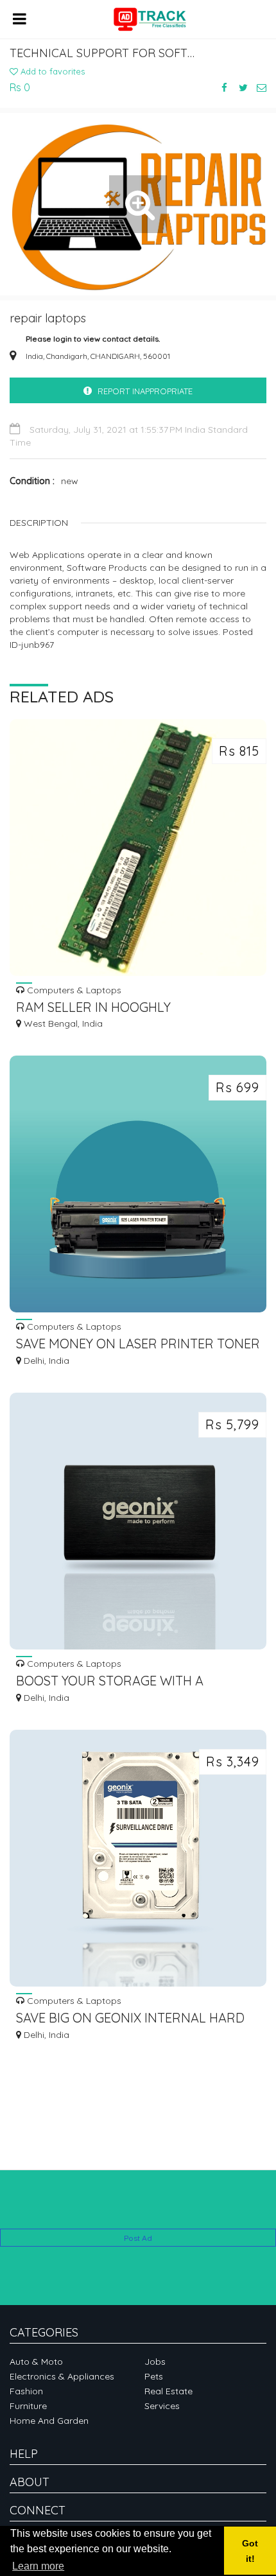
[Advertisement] (138, 2209)
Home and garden (49, 2421)
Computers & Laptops (73, 990)
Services (162, 2406)
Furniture (28, 2406)
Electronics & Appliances (62, 2376)
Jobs (155, 2362)
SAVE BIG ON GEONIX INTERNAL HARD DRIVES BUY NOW (130, 2019)
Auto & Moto (36, 2362)
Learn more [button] (38, 2566)
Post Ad (138, 2238)
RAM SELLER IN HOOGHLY (93, 1007)
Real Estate (168, 2391)
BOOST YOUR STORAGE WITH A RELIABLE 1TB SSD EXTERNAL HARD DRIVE (122, 1682)
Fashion (26, 2391)
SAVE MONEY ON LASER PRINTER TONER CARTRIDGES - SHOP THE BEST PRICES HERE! (138, 1345)
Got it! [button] (250, 2551)
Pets (154, 2376)
